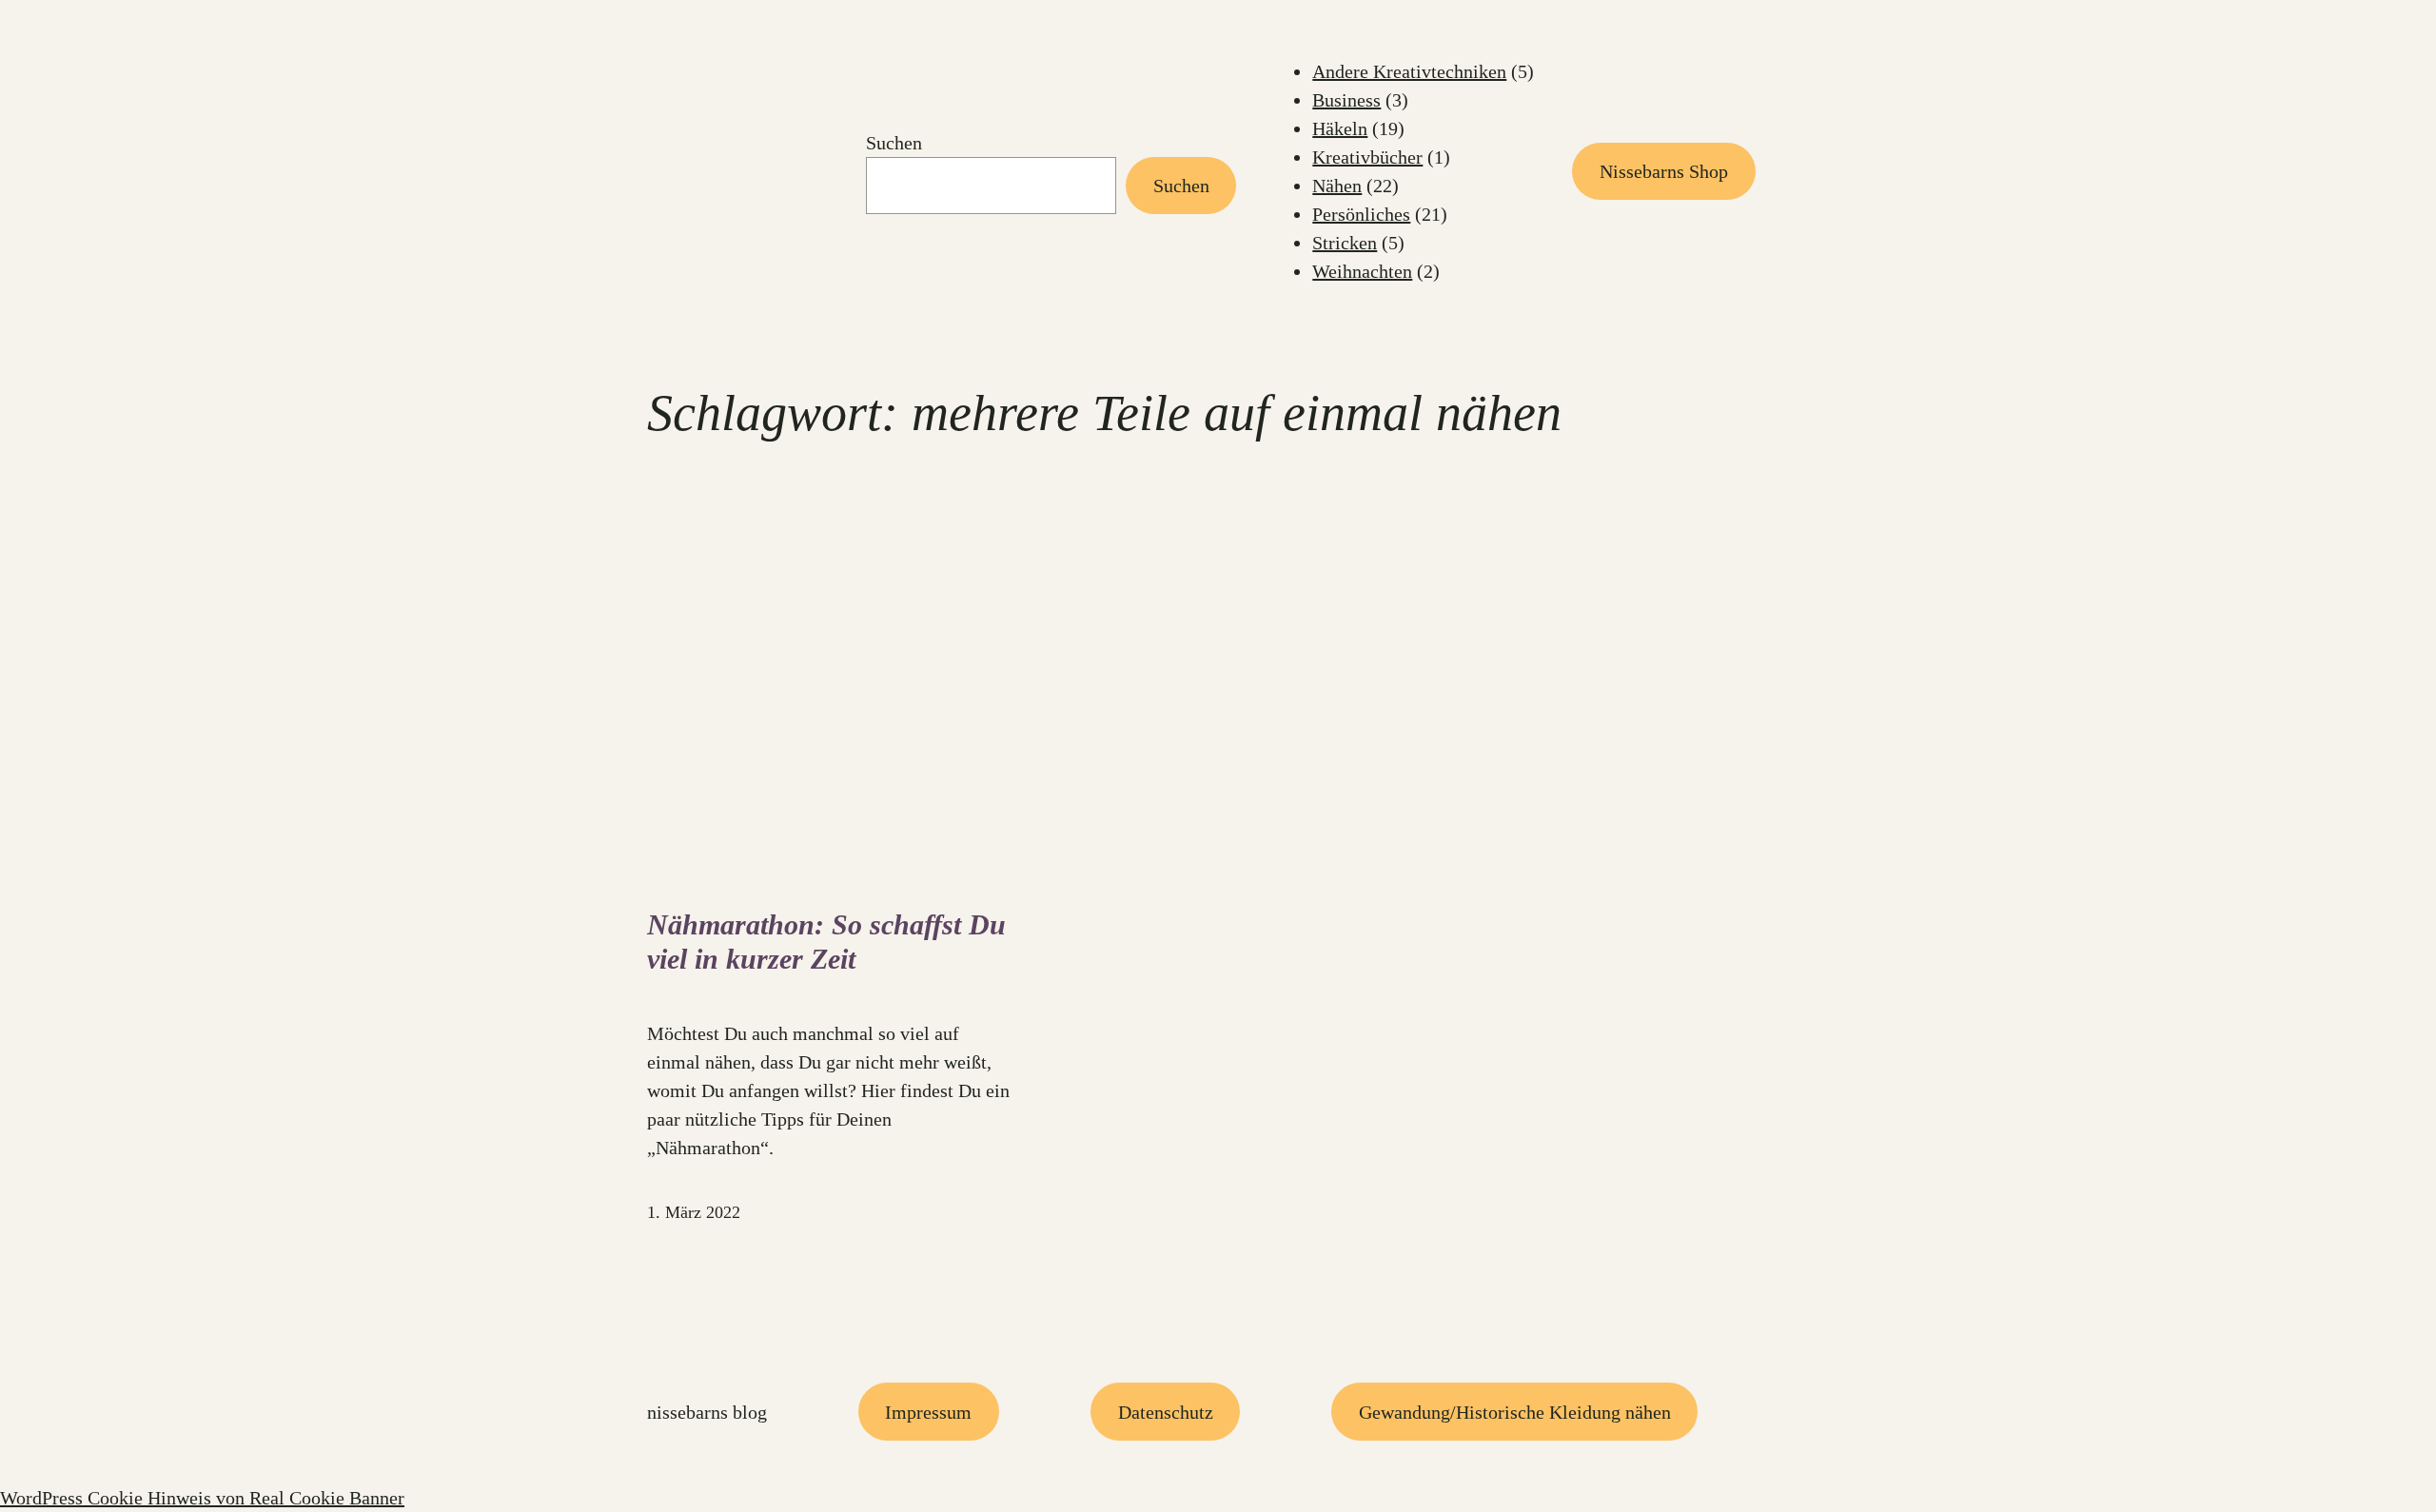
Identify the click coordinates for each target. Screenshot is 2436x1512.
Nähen (1337, 186)
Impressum (928, 1412)
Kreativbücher (1367, 157)
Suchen (894, 143)
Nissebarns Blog (707, 1412)
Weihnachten (1362, 271)
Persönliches (1361, 214)
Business (1346, 100)
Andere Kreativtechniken (1409, 71)
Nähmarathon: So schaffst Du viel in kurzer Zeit (826, 942)
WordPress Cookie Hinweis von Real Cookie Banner (202, 1498)
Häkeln (1340, 128)
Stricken (1345, 243)
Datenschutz (1166, 1412)
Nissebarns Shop (1664, 171)
